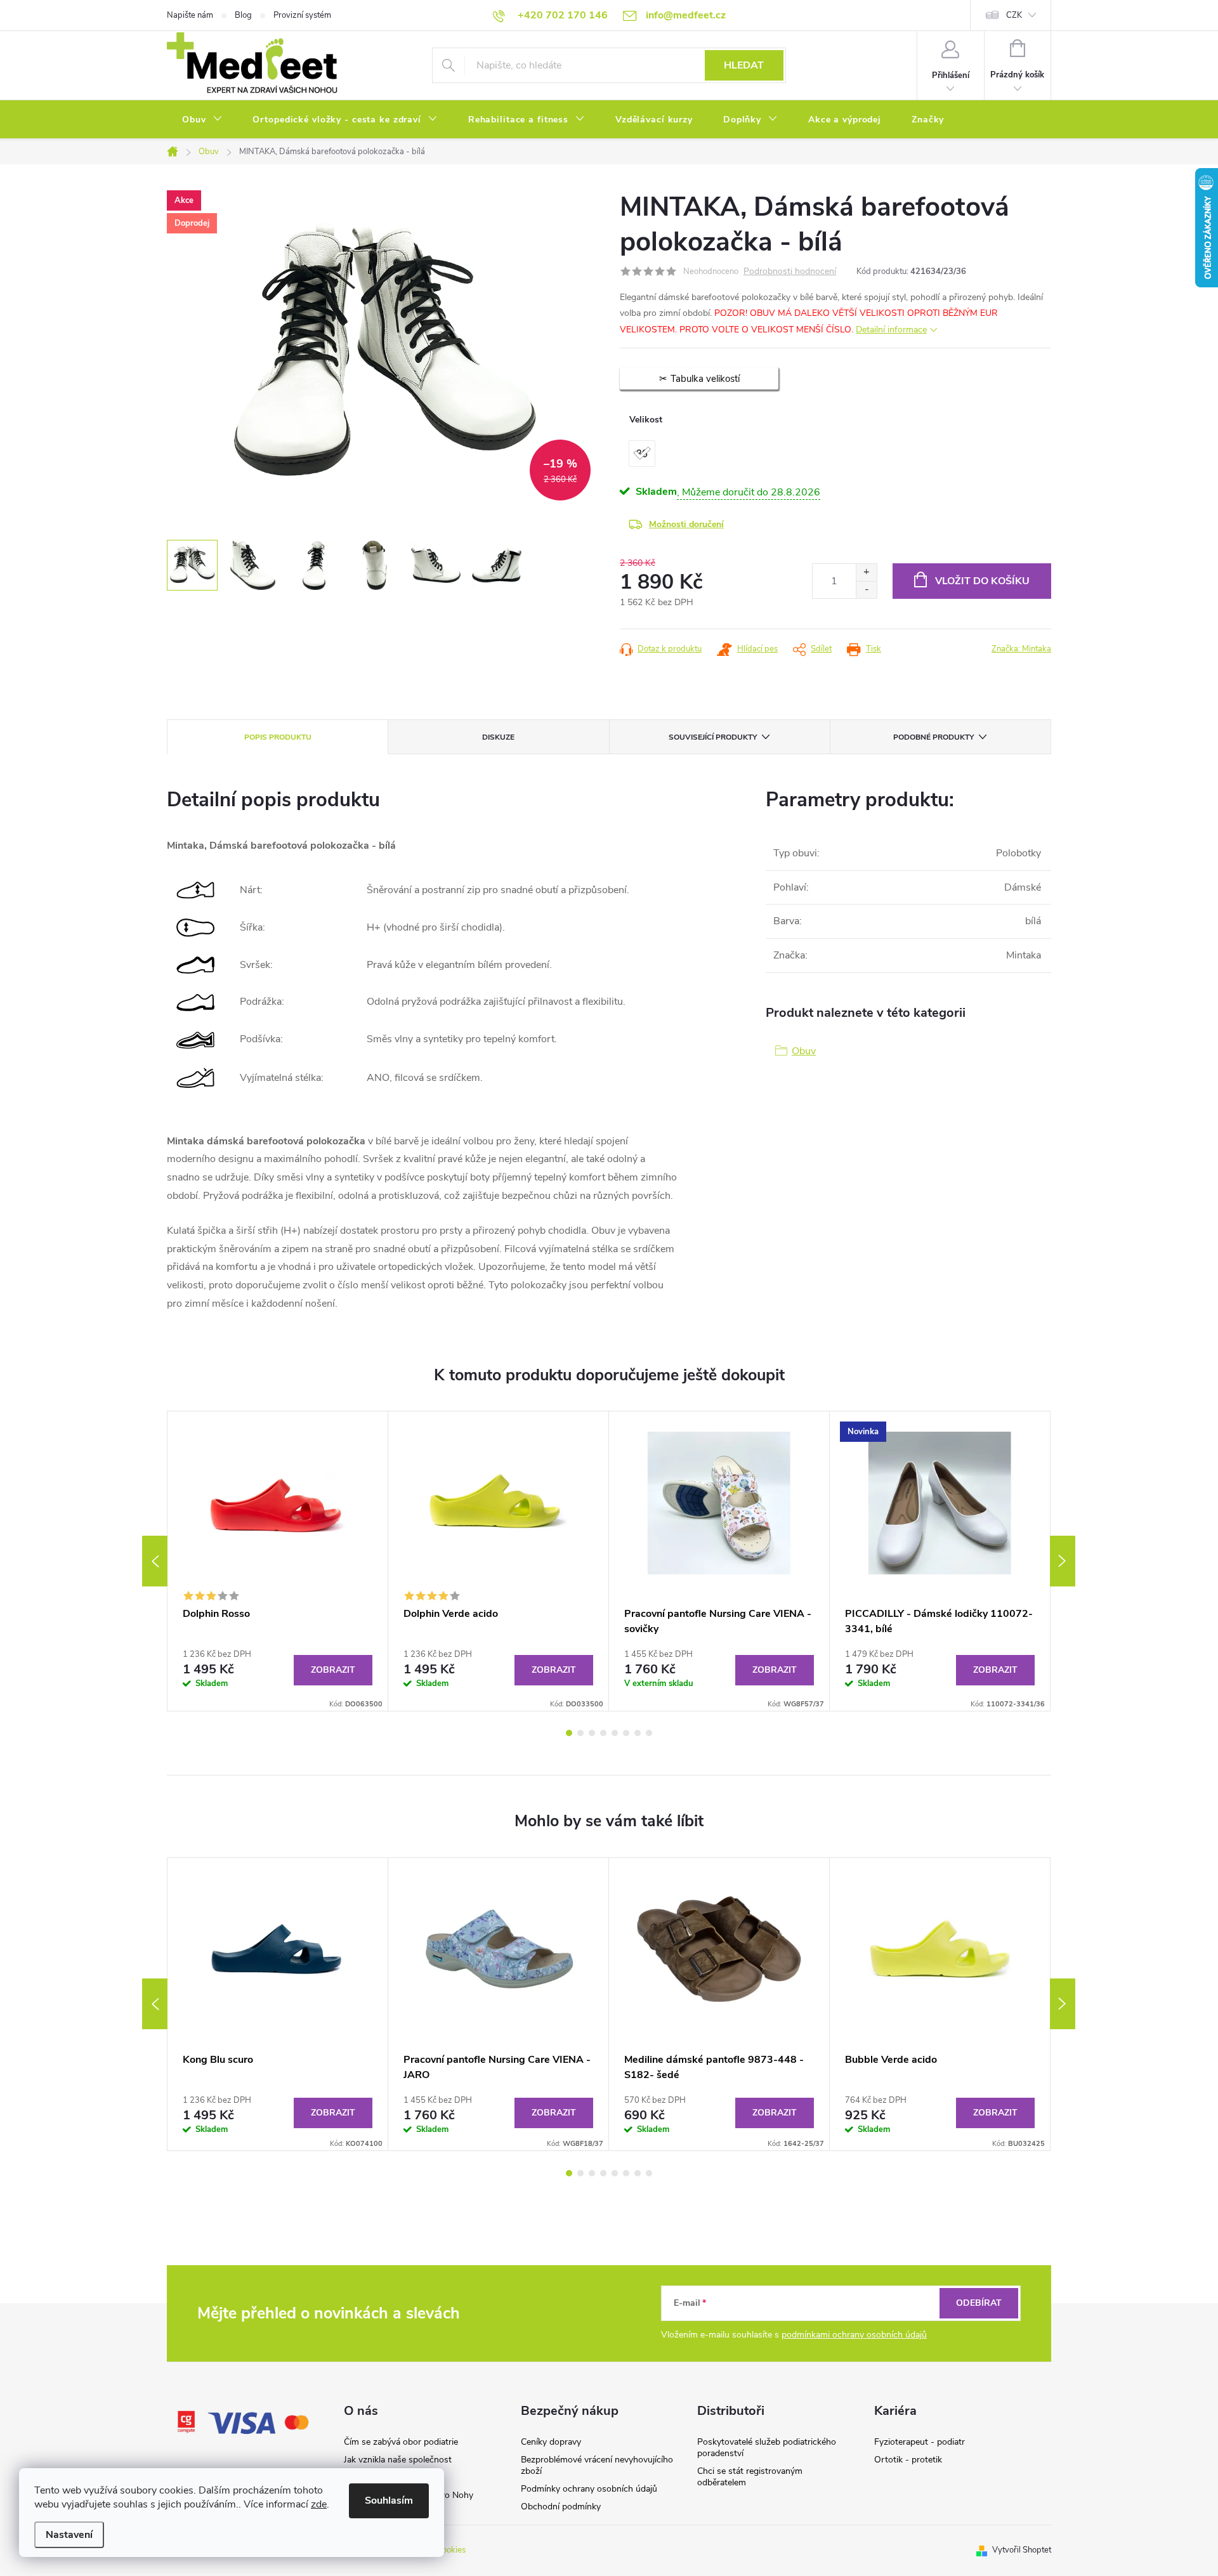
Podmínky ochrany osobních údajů (589, 2489)
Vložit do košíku (982, 581)
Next (1063, 1561)
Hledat (744, 65)
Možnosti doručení (686, 524)
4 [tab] (603, 1733)
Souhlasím (389, 2501)
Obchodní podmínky (561, 2507)
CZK (1014, 15)
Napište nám (190, 15)
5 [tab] (615, 1733)
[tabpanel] (278, 1561)
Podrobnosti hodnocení (790, 272)
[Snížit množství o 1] (866, 590)
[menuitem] (202, 120)
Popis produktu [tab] (278, 737)
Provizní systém (302, 15)
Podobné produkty (933, 737)
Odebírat (979, 2303)
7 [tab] (638, 1733)
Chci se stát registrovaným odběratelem (750, 2477)
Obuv (804, 1051)
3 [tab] (592, 1733)
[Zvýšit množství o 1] (866, 572)
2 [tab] (580, 1733)
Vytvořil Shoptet (1022, 2550)
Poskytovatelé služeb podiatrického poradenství (767, 2448)
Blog (243, 15)
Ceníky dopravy (551, 2442)
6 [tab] (626, 1733)
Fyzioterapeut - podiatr (920, 2442)
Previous (155, 1561)
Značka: (1021, 649)
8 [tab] (649, 1733)
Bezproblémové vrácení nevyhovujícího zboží (597, 2465)
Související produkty (713, 737)
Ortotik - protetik (908, 2460)
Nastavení (69, 2535)
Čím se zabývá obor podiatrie (401, 2442)
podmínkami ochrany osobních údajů (854, 2335)
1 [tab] (569, 1733)
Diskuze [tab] (498, 737)
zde (319, 2504)
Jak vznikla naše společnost (398, 2460)
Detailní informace (891, 330)
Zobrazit (333, 1670)
